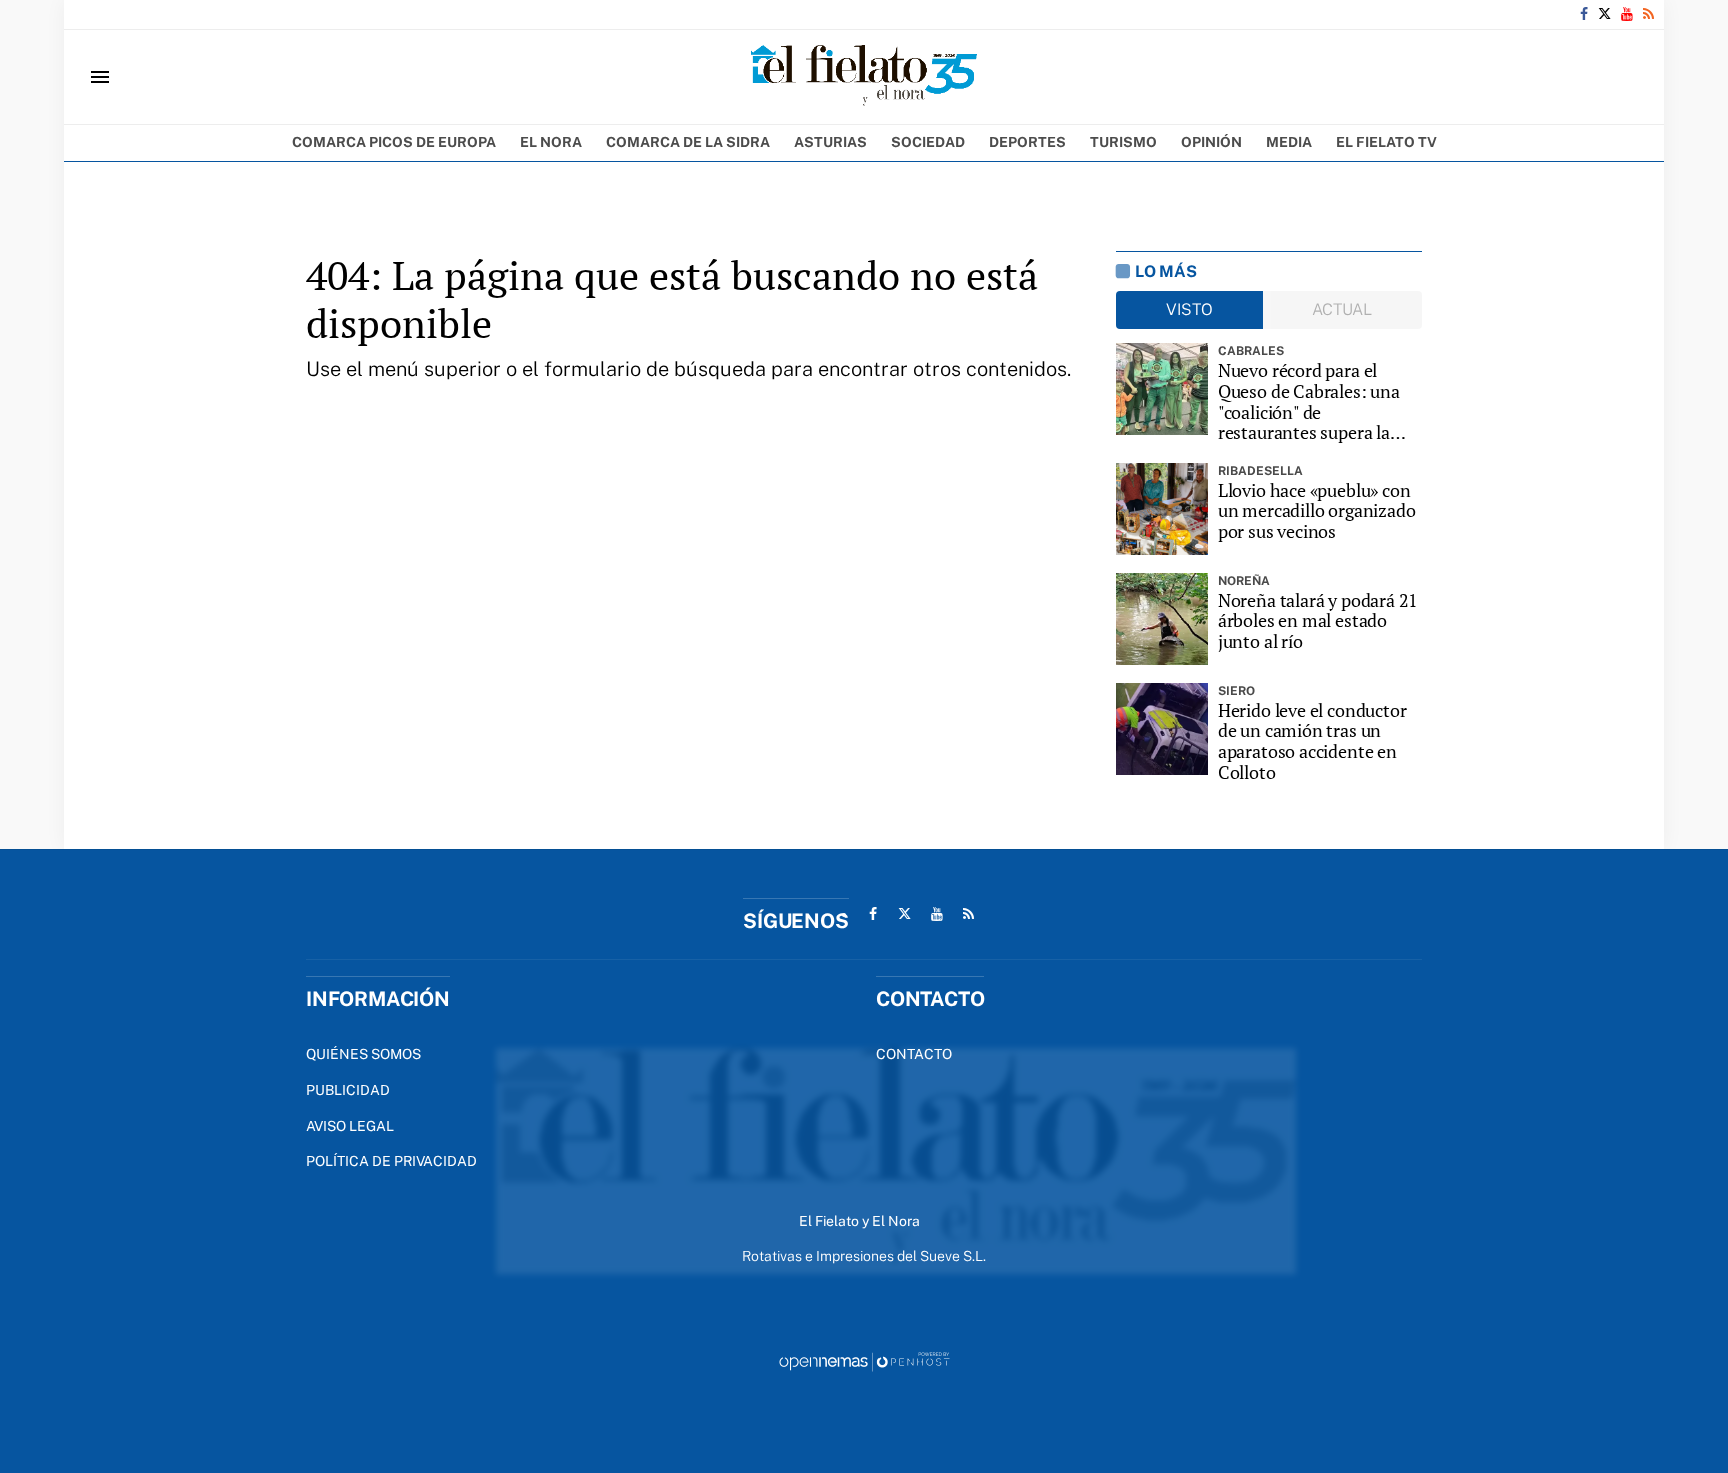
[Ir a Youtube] (1627, 14)
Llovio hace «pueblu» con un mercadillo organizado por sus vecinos (1317, 511)
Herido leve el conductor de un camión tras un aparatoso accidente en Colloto (1312, 741)
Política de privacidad (391, 1161)
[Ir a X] (1604, 14)
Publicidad (348, 1090)
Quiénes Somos (363, 1054)
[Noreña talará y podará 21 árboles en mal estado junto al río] (1162, 619)
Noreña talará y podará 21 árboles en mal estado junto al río (1318, 621)
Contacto (914, 1054)
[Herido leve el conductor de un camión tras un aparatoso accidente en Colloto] (1162, 729)
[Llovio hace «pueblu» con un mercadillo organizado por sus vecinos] (1162, 509)
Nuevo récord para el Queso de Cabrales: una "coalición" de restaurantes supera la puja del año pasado (1309, 401)
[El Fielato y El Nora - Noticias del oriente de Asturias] (864, 77)
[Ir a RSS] (1648, 14)
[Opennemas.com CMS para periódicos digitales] (864, 1361)
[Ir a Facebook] (1584, 14)
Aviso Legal (350, 1126)
